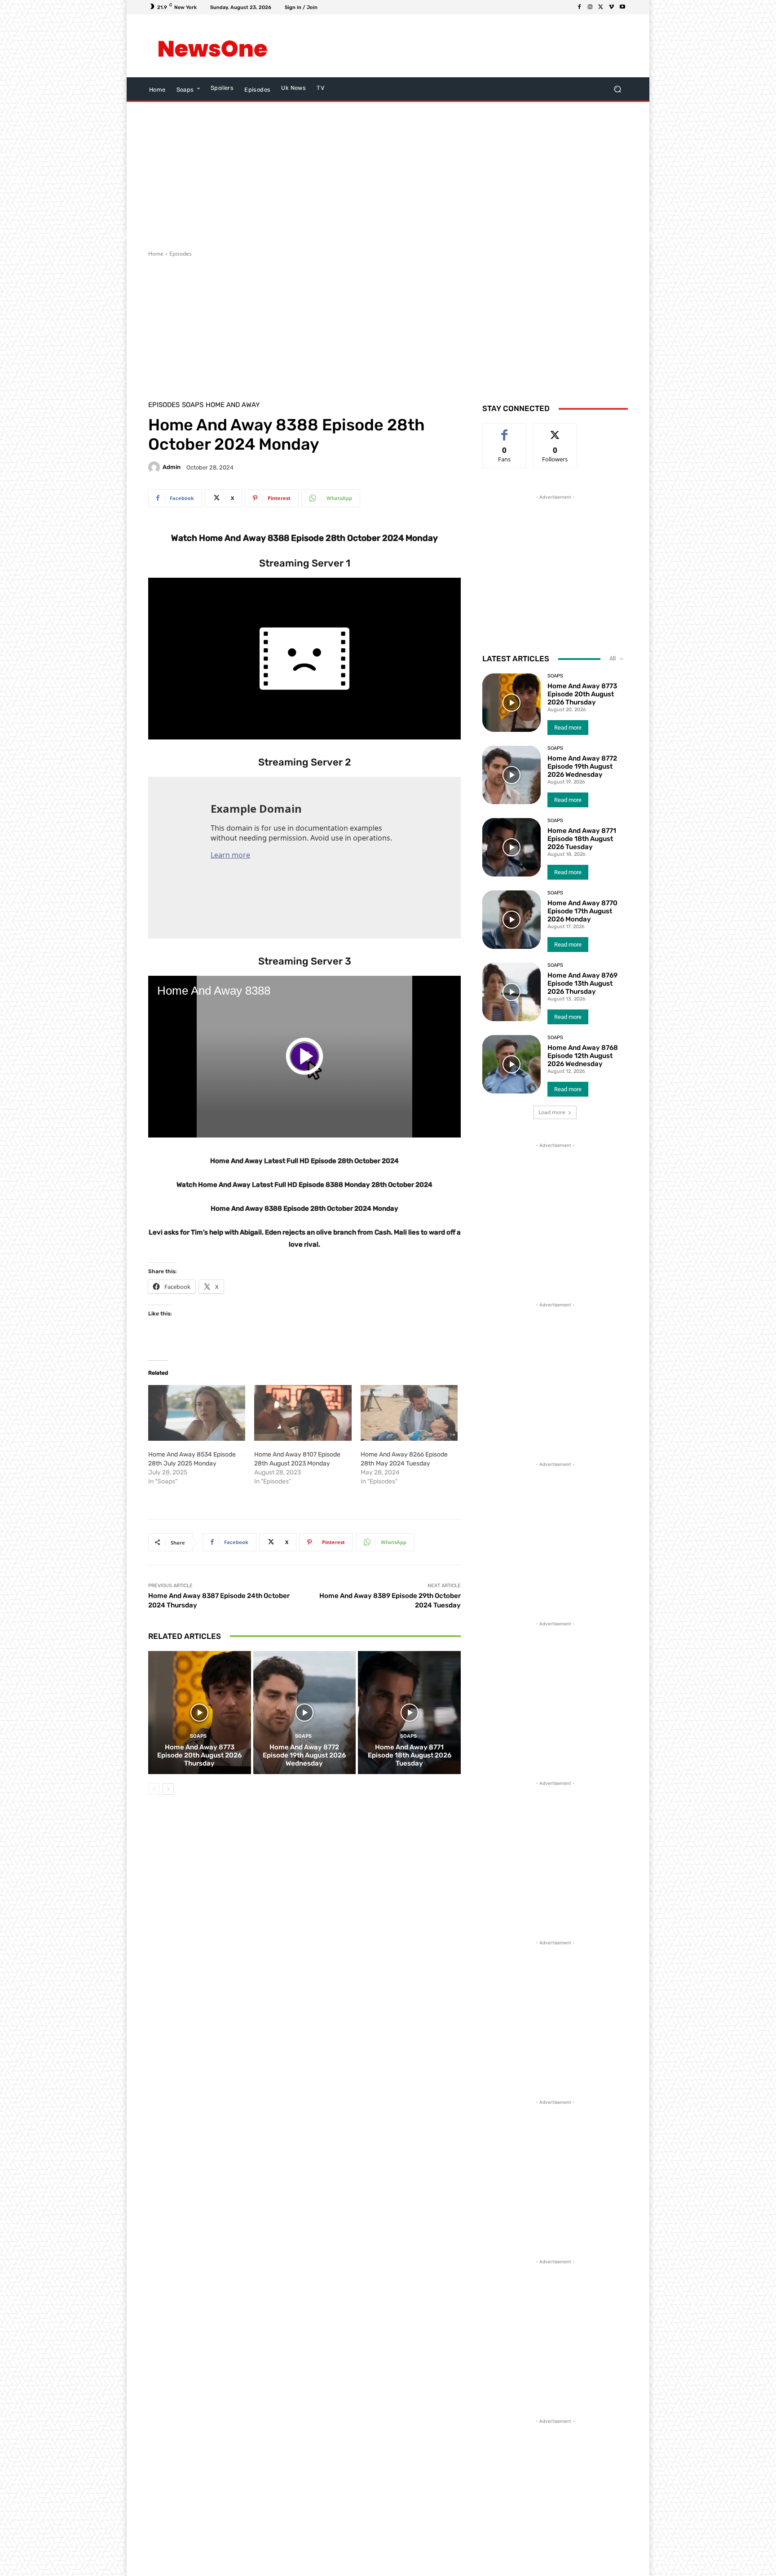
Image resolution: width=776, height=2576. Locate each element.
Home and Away (233, 405)
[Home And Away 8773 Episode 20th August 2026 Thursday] (200, 1713)
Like (505, 430)
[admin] (155, 467)
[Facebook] (579, 7)
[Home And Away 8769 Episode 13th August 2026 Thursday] (511, 992)
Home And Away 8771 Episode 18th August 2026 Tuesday (410, 1755)
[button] (617, 89)
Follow (555, 430)
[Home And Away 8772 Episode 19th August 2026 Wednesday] (305, 1713)
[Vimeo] (612, 7)
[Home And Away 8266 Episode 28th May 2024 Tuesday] (409, 1413)
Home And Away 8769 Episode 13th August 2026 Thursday (582, 983)
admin (172, 467)
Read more (568, 728)
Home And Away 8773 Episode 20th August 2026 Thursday (199, 1755)
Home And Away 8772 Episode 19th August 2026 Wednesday (304, 1755)
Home (156, 254)
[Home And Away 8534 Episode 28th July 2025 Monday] (197, 1413)
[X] (601, 7)
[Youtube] (622, 7)
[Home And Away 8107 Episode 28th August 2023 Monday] (303, 1413)
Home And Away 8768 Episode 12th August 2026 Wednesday (583, 1056)
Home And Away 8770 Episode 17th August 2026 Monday (582, 911)
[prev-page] (154, 1789)
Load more (552, 1112)
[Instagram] (590, 7)
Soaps (193, 405)
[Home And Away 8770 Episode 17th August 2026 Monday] (511, 920)
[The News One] (213, 46)
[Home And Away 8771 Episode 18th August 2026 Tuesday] (409, 1713)
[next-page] (168, 1789)
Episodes (181, 254)
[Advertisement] (462, 46)
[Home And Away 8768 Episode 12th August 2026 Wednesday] (511, 1064)
